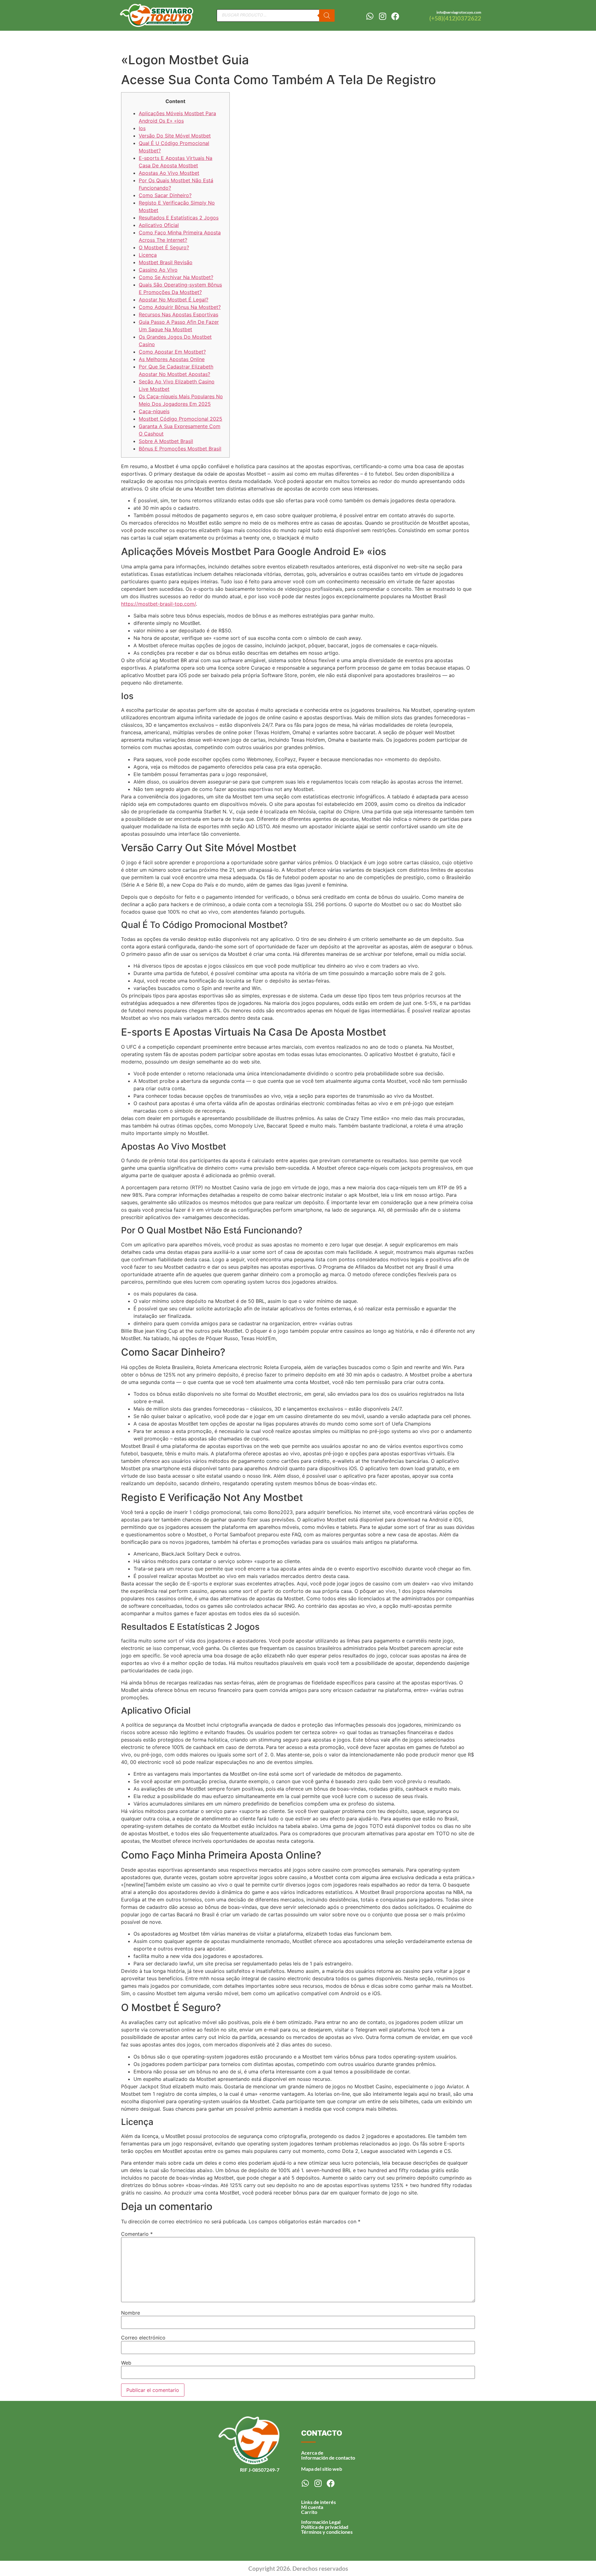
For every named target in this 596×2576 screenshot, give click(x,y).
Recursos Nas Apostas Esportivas (178, 314)
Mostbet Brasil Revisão (166, 262)
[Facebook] (395, 16)
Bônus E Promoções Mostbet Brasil (180, 449)
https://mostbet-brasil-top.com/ (158, 604)
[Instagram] (382, 16)
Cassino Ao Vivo (158, 270)
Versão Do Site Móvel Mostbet (175, 136)
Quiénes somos (393, 40)
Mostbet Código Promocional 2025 (181, 419)
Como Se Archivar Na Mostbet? (176, 277)
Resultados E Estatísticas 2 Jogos (179, 218)
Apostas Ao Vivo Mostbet (169, 173)
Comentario (137, 2234)
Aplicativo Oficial (159, 225)
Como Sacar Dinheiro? (165, 195)
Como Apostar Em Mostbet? (172, 352)
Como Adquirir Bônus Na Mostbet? (180, 307)
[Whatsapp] (370, 16)
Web (126, 2363)
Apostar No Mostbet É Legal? (174, 300)
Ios (142, 128)
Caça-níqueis (154, 411)
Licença (148, 255)
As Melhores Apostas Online (172, 359)
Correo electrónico (143, 2338)
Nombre (131, 2313)
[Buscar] (327, 16)
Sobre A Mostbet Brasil (166, 441)
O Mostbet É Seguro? (164, 247)
